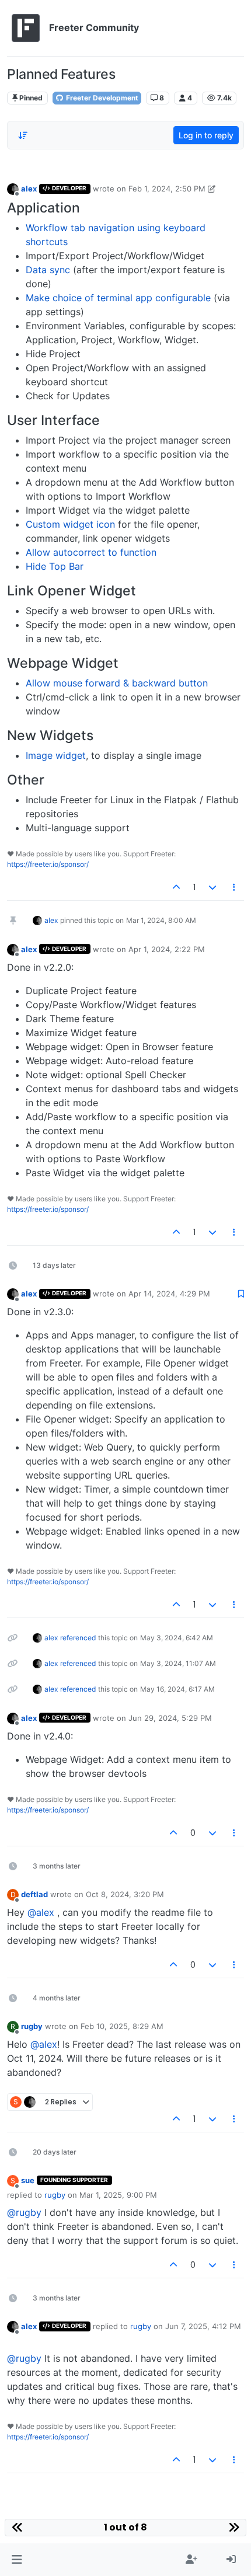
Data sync (48, 270)
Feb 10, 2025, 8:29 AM (122, 2026)
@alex (41, 1912)
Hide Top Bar (55, 566)
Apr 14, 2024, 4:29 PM (169, 1294)
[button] (17, 2560)
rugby (32, 2026)
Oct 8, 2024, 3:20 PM (125, 1894)
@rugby (24, 2212)
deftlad (34, 1894)
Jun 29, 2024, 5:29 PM (170, 1718)
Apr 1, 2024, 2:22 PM (167, 949)
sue (28, 2180)
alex (29, 189)
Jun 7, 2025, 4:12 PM (203, 2326)
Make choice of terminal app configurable (118, 298)
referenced (78, 1638)
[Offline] (13, 188)
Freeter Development (101, 98)
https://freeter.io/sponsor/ (48, 864)
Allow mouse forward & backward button (117, 683)
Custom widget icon (70, 524)
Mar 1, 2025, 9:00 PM (118, 2195)
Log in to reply (206, 135)
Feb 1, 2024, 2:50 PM (167, 189)
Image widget (56, 755)
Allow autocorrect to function (91, 552)
